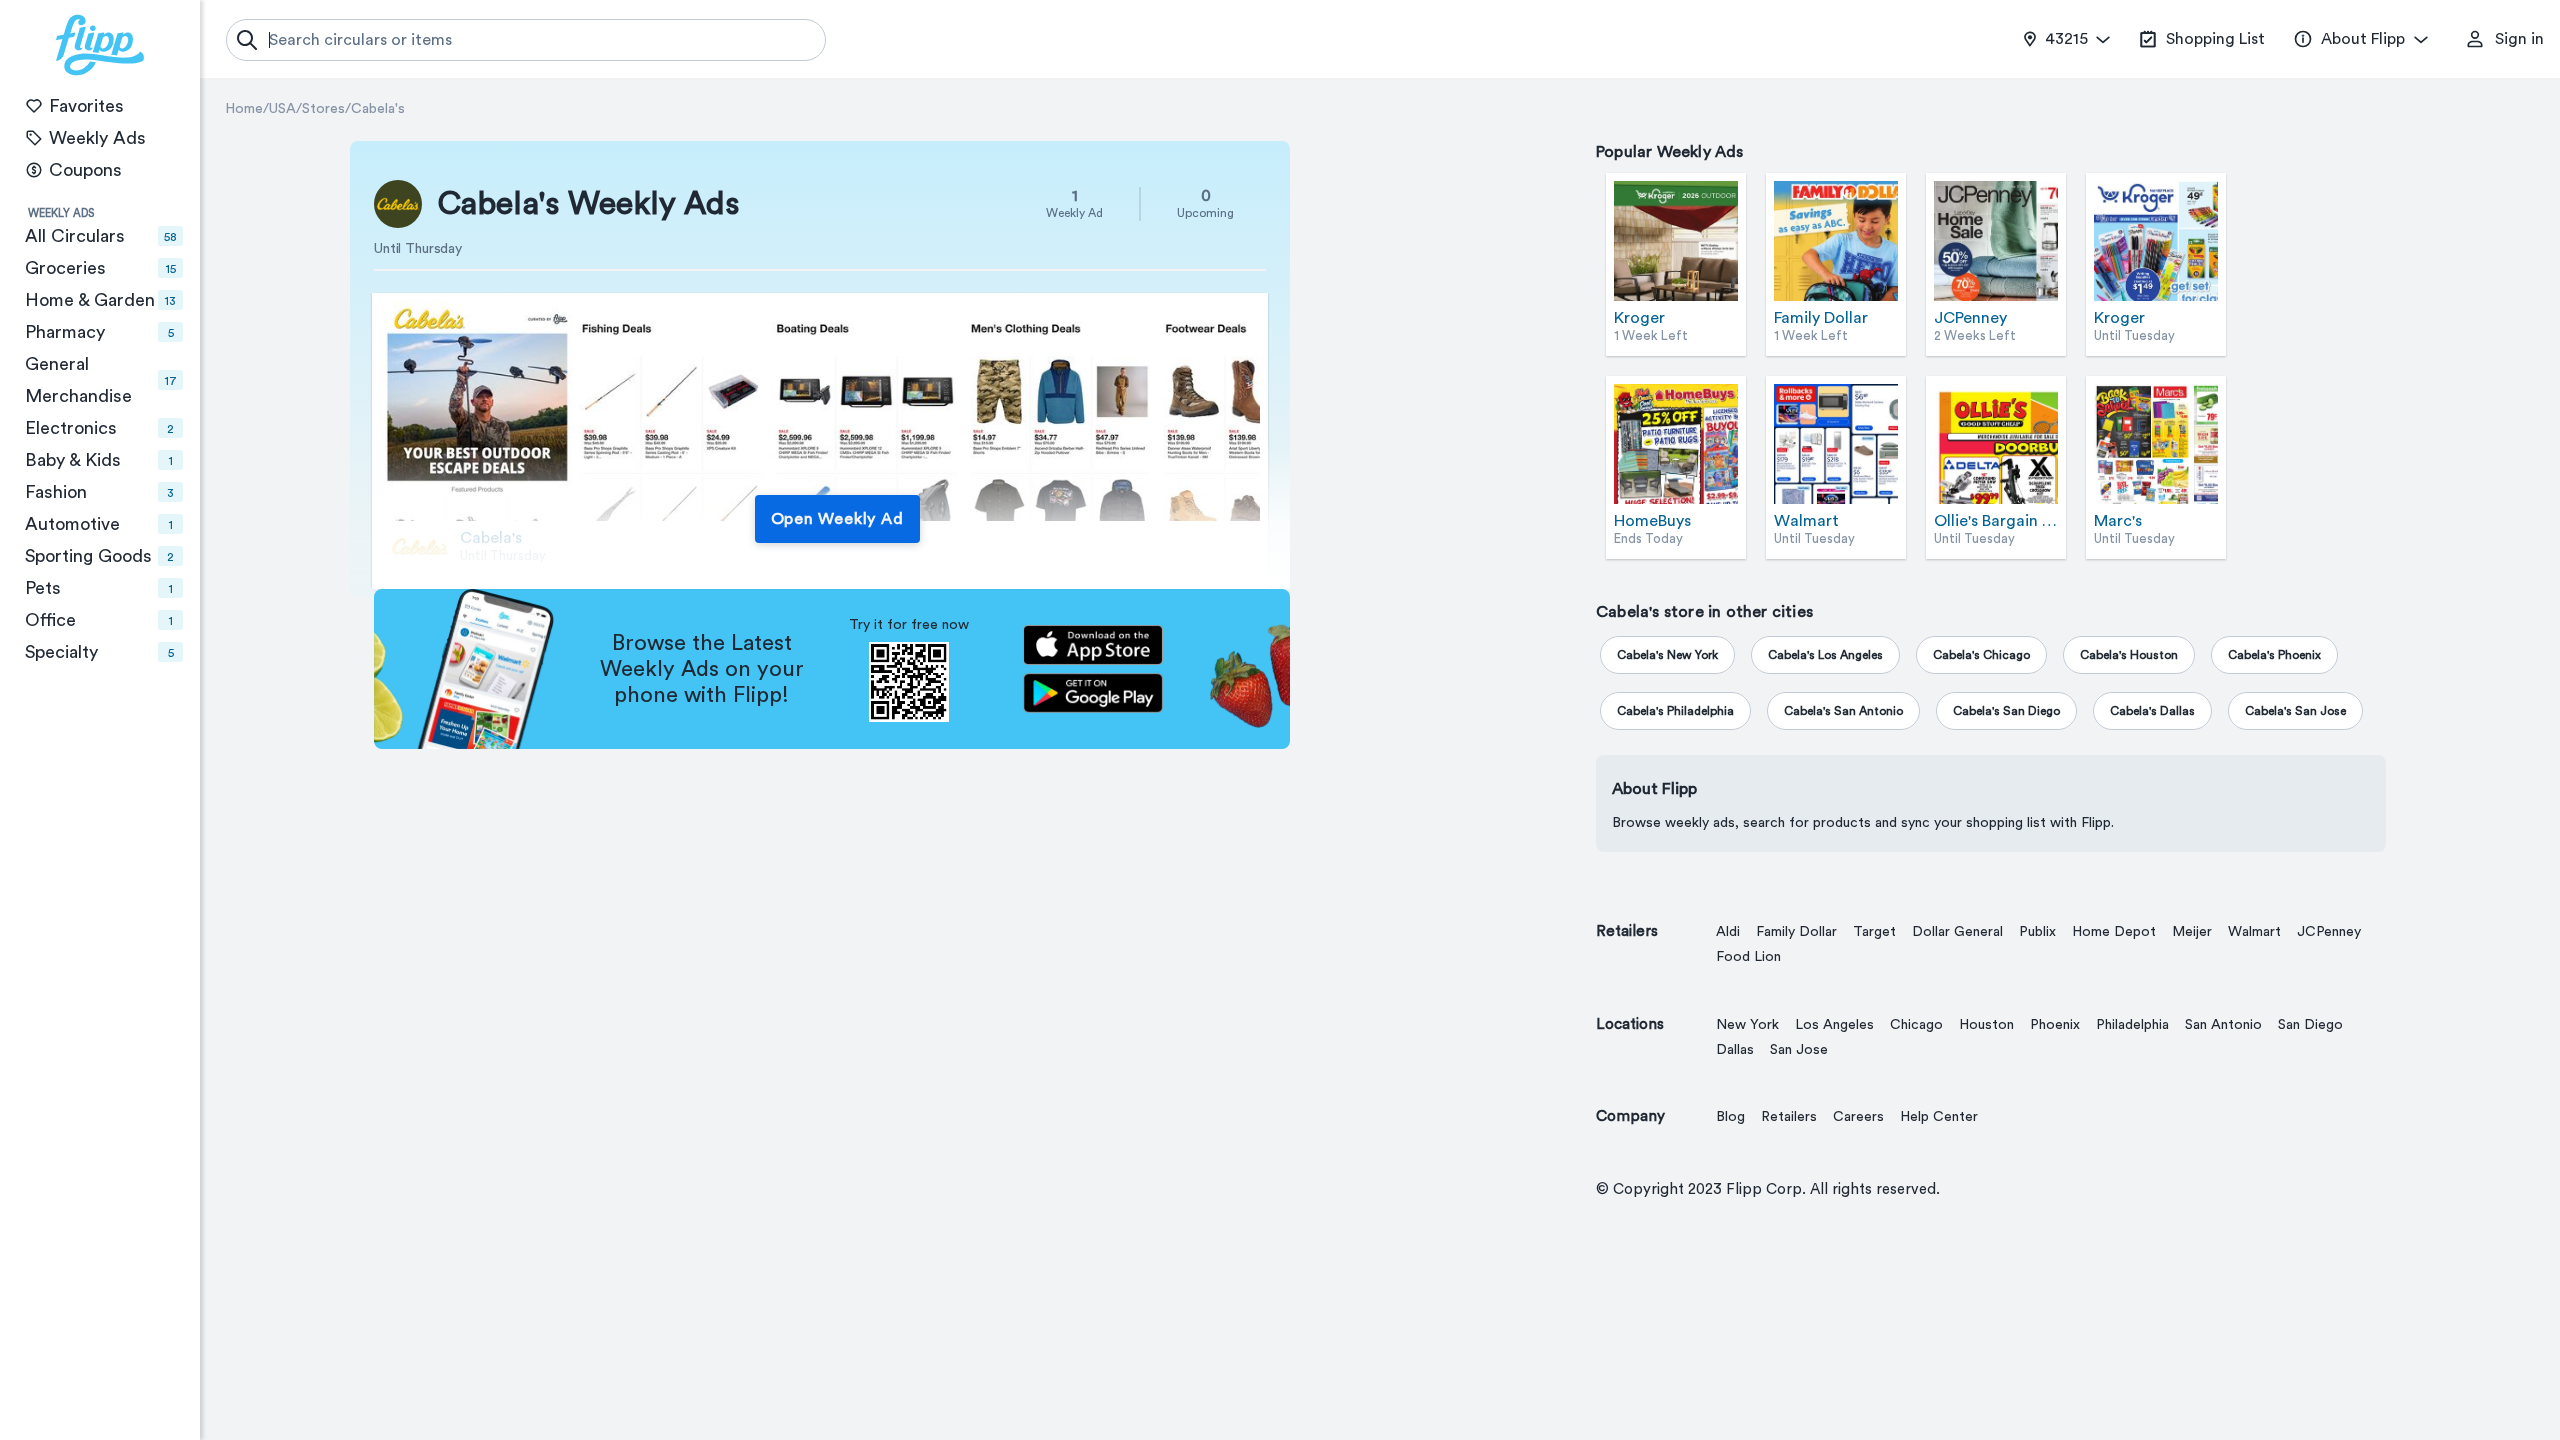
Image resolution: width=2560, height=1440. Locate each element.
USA (282, 109)
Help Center (1939, 1117)
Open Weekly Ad (837, 519)
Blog (1730, 1117)
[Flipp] (100, 45)
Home (244, 109)
